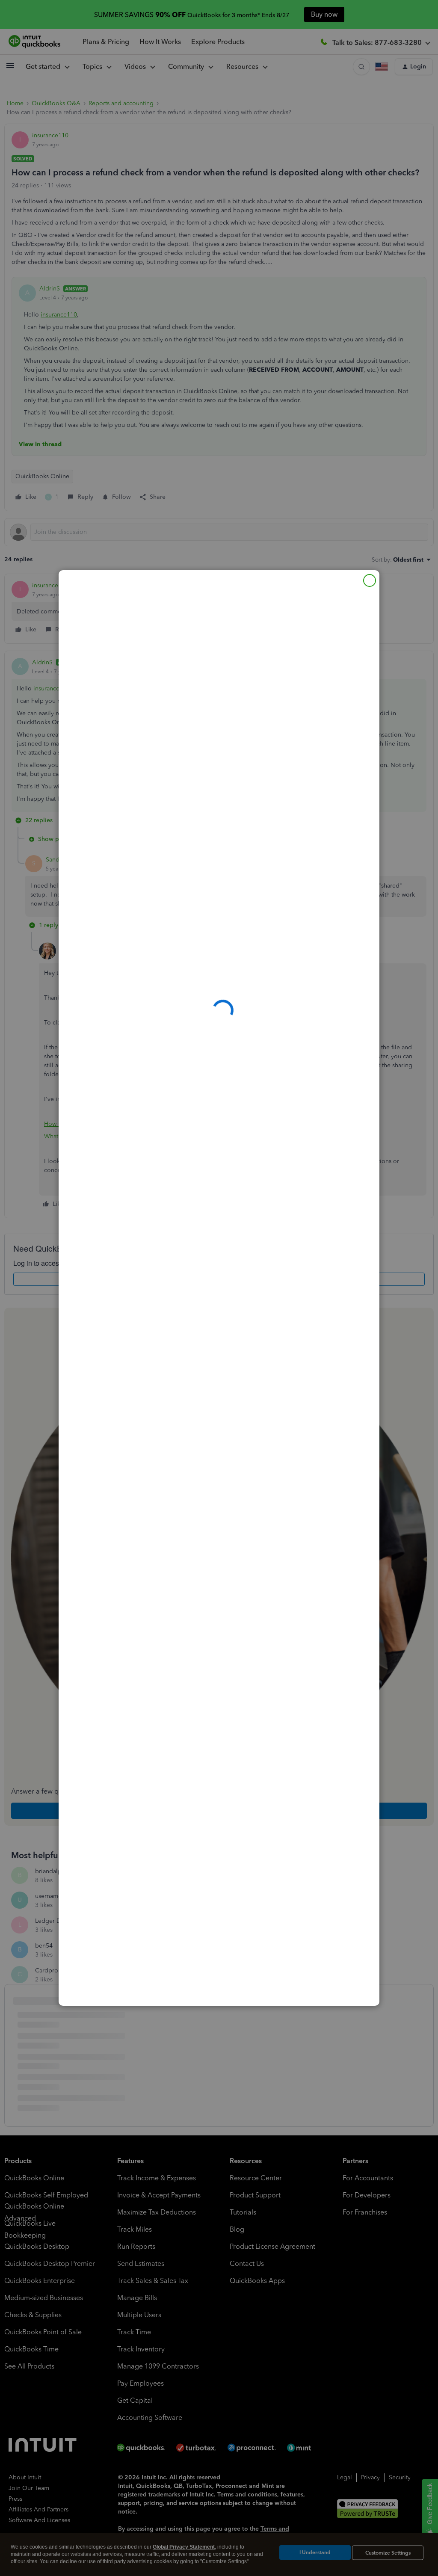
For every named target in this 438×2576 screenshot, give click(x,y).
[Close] (370, 580)
